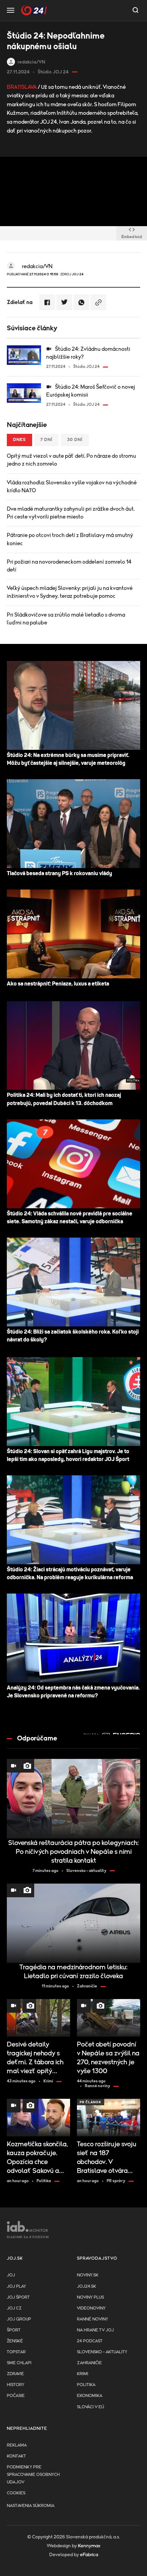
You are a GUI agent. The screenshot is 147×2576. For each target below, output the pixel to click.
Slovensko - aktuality (102, 2352)
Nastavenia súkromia (31, 2506)
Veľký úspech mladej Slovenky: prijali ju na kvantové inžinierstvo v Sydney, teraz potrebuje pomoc (70, 592)
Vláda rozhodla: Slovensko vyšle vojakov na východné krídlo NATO (72, 487)
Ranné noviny (92, 2319)
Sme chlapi (19, 2363)
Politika (86, 2385)
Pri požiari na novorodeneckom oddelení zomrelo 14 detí (69, 566)
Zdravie (15, 2374)
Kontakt (16, 2456)
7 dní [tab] (46, 440)
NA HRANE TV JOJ (95, 2330)
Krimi (83, 2374)
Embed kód (132, 237)
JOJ (11, 2275)
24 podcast (90, 2341)
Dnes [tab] (19, 440)
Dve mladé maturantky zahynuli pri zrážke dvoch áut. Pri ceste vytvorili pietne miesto (71, 513)
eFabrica (89, 2555)
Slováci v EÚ (90, 2407)
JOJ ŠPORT (18, 2297)
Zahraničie (89, 2363)
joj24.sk (86, 2286)
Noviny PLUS (90, 2297)
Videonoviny (91, 2308)
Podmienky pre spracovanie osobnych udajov (33, 2475)
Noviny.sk (88, 2275)
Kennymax (89, 2546)
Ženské (15, 2341)
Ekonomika (90, 2396)
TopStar (16, 2352)
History (16, 2385)
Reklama (17, 2445)
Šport (14, 2330)
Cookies (16, 2493)
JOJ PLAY (16, 2286)
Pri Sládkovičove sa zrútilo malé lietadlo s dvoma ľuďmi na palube (66, 619)
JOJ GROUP (19, 2319)
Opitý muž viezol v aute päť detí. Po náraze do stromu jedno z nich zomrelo (71, 460)
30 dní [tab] (75, 440)
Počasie (16, 2396)
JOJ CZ (14, 2308)
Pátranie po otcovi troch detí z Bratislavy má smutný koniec (70, 539)
